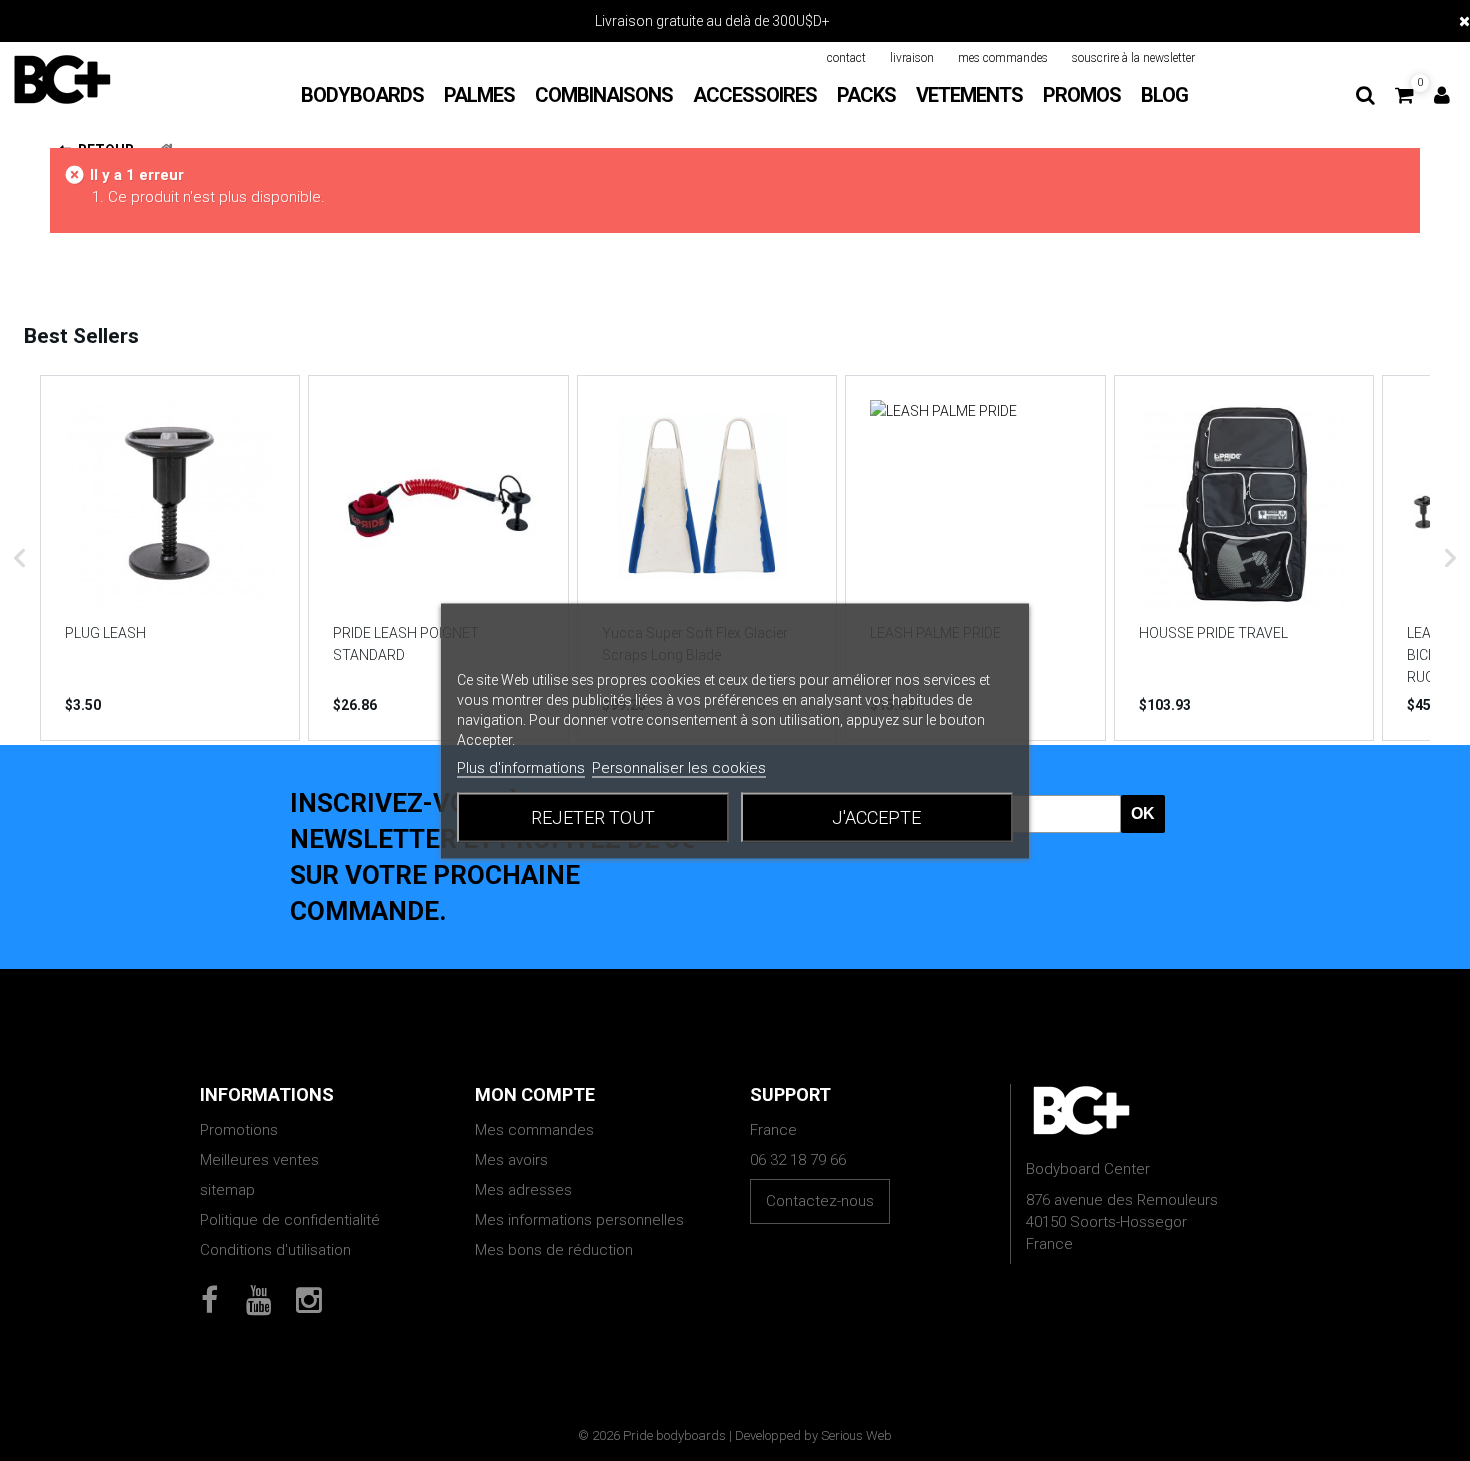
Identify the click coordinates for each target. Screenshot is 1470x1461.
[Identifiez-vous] (1442, 95)
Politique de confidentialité (290, 1220)
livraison (912, 58)
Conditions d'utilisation (275, 1250)
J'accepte (876, 816)
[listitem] (170, 558)
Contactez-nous (820, 1201)
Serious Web (856, 1435)
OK (1143, 813)
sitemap (227, 1190)
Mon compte (535, 1094)
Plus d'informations (521, 767)
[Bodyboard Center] (62, 79)
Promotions (239, 1130)
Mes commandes (534, 1130)
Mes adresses (523, 1190)
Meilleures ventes (259, 1160)
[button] (20, 558)
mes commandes (1003, 58)
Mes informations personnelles (579, 1220)
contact (846, 58)
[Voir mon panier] (1404, 95)
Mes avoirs (511, 1160)
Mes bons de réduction (554, 1250)
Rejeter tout (593, 816)
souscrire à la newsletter (1133, 58)
